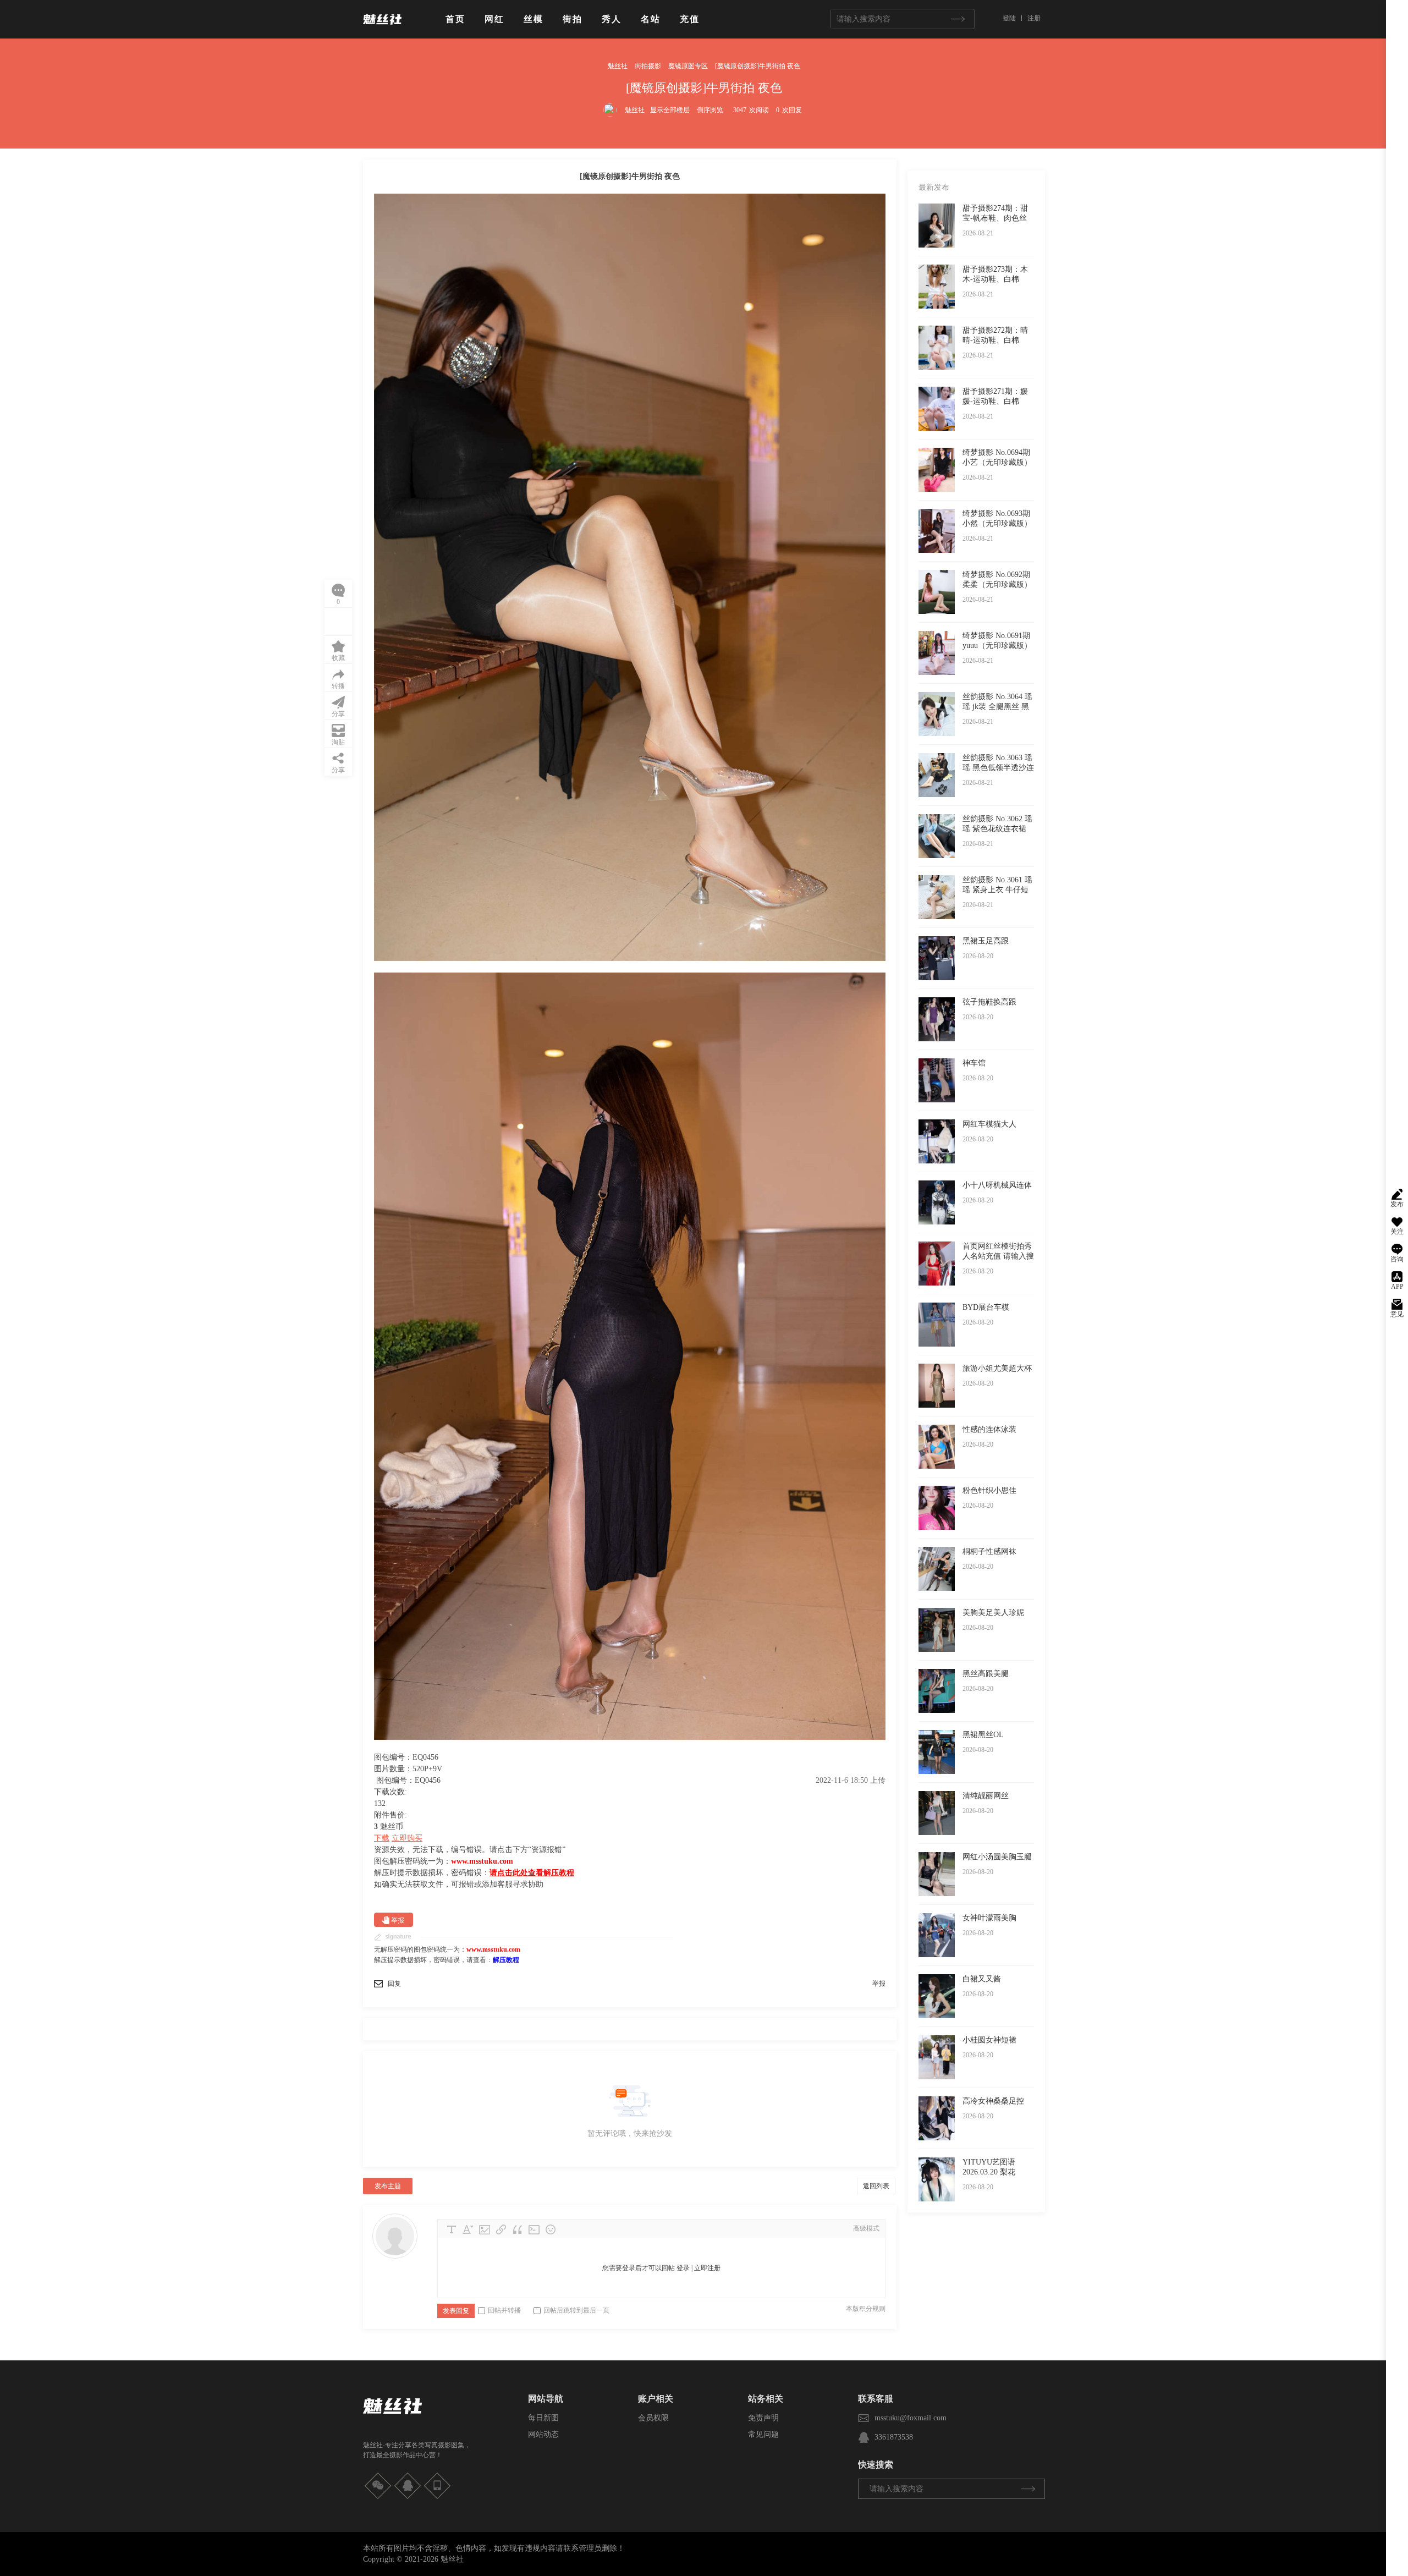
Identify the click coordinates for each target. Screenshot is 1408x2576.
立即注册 (707, 2268)
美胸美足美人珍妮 (993, 1613)
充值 (690, 19)
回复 (394, 1984)
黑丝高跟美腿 (986, 1674)
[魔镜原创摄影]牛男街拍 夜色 (758, 66)
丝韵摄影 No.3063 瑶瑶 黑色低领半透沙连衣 (998, 768)
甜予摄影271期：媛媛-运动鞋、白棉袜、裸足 (995, 401)
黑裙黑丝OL (983, 1735)
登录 (683, 2268)
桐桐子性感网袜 (989, 1551)
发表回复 (456, 2311)
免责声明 (763, 2418)
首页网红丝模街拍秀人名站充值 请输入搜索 (998, 1256)
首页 (455, 19)
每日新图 (543, 2418)
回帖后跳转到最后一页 (576, 2310)
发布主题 (388, 2186)
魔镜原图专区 (688, 66)
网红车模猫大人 (989, 1124)
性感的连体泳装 (989, 1429)
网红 (494, 19)
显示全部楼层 (670, 110)
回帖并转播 (504, 2310)
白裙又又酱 (982, 1979)
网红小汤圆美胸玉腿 (997, 1857)
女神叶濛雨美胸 (989, 1918)
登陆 (1009, 18)
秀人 (612, 19)
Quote (518, 2229)
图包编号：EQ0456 (408, 1780)
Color (468, 2229)
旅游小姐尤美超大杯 (997, 1368)
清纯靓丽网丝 (986, 1796)
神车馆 (974, 1063)
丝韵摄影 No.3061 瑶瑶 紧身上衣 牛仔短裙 (997, 890)
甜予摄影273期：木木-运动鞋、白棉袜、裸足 (995, 279)
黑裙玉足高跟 (986, 941)
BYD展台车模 (986, 1307)
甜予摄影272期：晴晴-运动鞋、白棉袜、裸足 (995, 340)
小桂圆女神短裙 (989, 2040)
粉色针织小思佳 (989, 1490)
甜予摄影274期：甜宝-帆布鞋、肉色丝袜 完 (995, 218)
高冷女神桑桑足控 (993, 2101)
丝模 (533, 19)
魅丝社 (618, 66)
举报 (398, 1920)
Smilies (551, 2229)
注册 (1034, 18)
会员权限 (653, 2418)
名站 (651, 19)
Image (485, 2229)
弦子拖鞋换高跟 (989, 1002)
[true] (958, 19)
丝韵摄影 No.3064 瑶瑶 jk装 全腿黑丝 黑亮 (997, 707)
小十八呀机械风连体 (997, 1185)
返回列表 (876, 2186)
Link (501, 2229)
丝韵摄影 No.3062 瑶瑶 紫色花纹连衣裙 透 (997, 829)
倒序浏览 (710, 110)
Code (534, 2229)
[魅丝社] (382, 29)
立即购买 (407, 1838)
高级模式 (866, 2228)
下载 (382, 1838)
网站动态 (543, 2434)
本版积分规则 (866, 2309)
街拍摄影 (648, 66)
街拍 (573, 19)
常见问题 (763, 2434)
